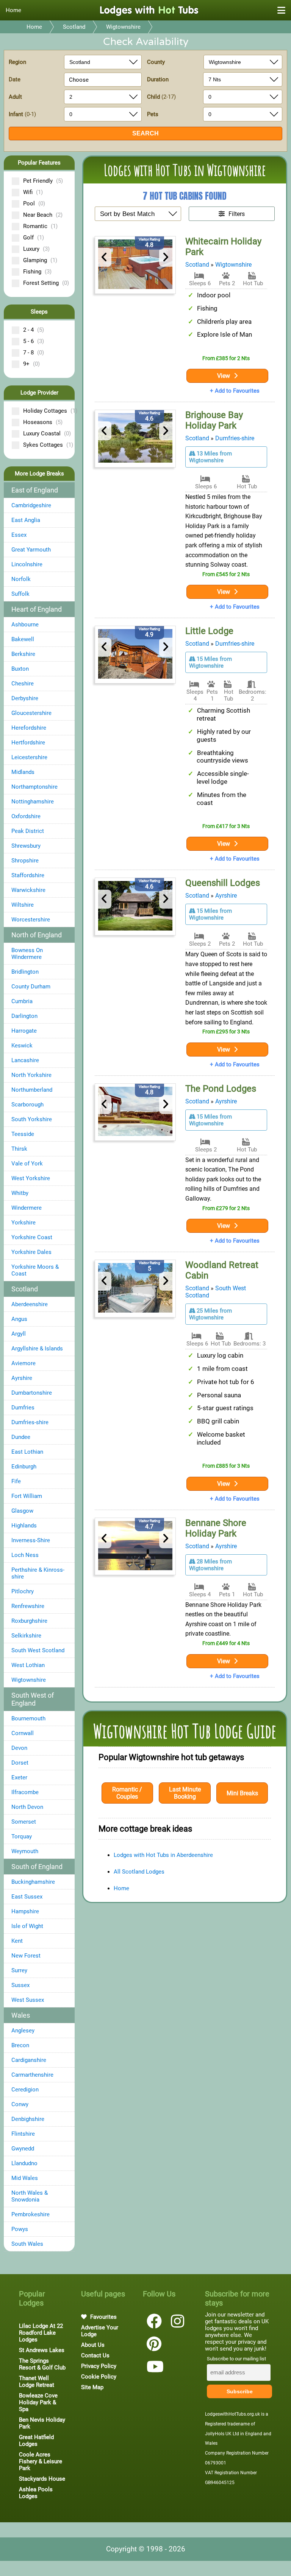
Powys (20, 2229)
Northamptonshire (34, 787)
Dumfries (23, 1408)
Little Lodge (209, 631)
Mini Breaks (242, 1793)
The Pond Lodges (221, 1089)
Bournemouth (28, 1718)
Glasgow (22, 1511)
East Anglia (26, 520)
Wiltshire (23, 905)
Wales (21, 2015)
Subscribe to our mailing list (236, 2359)
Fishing (37, 272)
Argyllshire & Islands (37, 1349)
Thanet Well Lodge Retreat (37, 2382)
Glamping (40, 260)
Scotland (74, 27)
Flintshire (23, 2134)
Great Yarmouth (31, 550)
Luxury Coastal (46, 433)
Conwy (20, 2104)
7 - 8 (34, 353)
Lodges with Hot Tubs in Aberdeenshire (163, 1855)
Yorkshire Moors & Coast (35, 1270)
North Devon (27, 1807)
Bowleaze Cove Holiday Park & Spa (38, 2402)
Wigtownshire (123, 27)
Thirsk (19, 1149)
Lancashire (25, 1060)
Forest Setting (46, 283)
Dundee (21, 1437)
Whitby (20, 1193)
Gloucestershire (31, 713)
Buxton (20, 669)
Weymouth (25, 1851)
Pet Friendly (43, 181)
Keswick (22, 1046)
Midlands (23, 772)
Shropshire (25, 861)
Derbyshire (25, 698)
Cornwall (23, 1733)
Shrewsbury (26, 846)
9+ (31, 364)
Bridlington (25, 972)
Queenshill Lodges (223, 883)
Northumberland (32, 1090)
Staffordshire (28, 875)
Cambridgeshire (31, 505)
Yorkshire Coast (32, 1237)
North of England (37, 935)
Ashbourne (25, 625)
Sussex (20, 1985)
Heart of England (37, 609)
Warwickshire (28, 890)
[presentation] (105, 257)
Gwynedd (23, 2149)
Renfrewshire (28, 1606)
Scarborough (27, 1105)
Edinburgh (24, 1467)
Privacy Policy (99, 2366)
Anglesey (23, 2031)
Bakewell (23, 639)
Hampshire (25, 1911)
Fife (16, 1481)
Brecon (20, 2045)
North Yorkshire (31, 1075)
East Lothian (27, 1452)
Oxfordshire (26, 816)
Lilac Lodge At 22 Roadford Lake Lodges (41, 2333)
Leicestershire (29, 757)
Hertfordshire (28, 743)
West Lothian (28, 1665)
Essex (19, 535)
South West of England (33, 1699)
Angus (19, 1319)
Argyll (19, 1334)
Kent (17, 1941)
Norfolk (21, 579)
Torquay (22, 1836)
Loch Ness (25, 1555)
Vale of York (27, 1164)
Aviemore (23, 1363)
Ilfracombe (25, 1792)
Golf (34, 238)
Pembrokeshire (31, 2214)
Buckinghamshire (33, 1882)
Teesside (23, 1134)
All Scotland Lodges (139, 1872)
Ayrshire (22, 1378)
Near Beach (43, 215)
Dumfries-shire (30, 1422)
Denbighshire (28, 2119)
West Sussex (28, 2000)
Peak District (28, 831)
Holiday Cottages (46, 411)
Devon (19, 1748)
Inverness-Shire (31, 1540)
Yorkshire (23, 1223)
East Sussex (27, 1897)
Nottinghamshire (33, 802)
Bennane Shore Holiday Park (216, 1528)
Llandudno (24, 2163)
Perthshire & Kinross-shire (38, 1573)
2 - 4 (34, 330)
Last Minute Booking (185, 1793)
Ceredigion (25, 2090)
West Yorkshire (31, 1178)
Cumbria (22, 1001)
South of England (37, 1867)
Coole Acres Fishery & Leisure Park (41, 2461)
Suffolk (20, 594)
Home (13, 10)
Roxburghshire (29, 1621)
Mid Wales (25, 2178)
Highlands (24, 1526)
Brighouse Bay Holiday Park (214, 420)
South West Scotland (38, 1650)
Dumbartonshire (32, 1393)
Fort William (27, 1496)
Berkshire (23, 654)
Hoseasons (43, 422)
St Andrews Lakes (42, 2350)
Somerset (24, 1822)
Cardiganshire (29, 2060)
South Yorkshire (32, 1119)
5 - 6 (34, 341)
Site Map (92, 2387)
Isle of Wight (27, 1926)
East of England (35, 490)
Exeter (19, 1777)
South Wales (27, 2244)
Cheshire (23, 684)
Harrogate (24, 1031)
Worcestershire (31, 920)
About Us (93, 2345)
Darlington (24, 1016)
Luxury (36, 249)
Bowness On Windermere (27, 954)
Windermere (27, 1208)
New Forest (26, 1956)
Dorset (20, 1763)
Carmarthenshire (32, 2075)
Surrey (19, 1970)
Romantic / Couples (127, 1793)
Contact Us (95, 2355)
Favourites (103, 2317)
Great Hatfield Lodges (36, 2441)
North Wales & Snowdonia (30, 2196)
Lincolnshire (27, 564)
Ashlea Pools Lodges (36, 2493)
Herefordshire (29, 728)
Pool (34, 204)
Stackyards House (42, 2479)
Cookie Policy (99, 2377)
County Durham (31, 987)
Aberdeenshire (30, 1304)
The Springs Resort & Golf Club (42, 2364)
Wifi (33, 192)
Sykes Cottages (46, 445)
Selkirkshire (26, 1636)
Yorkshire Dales (31, 1252)
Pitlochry (23, 1591)
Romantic (40, 226)
